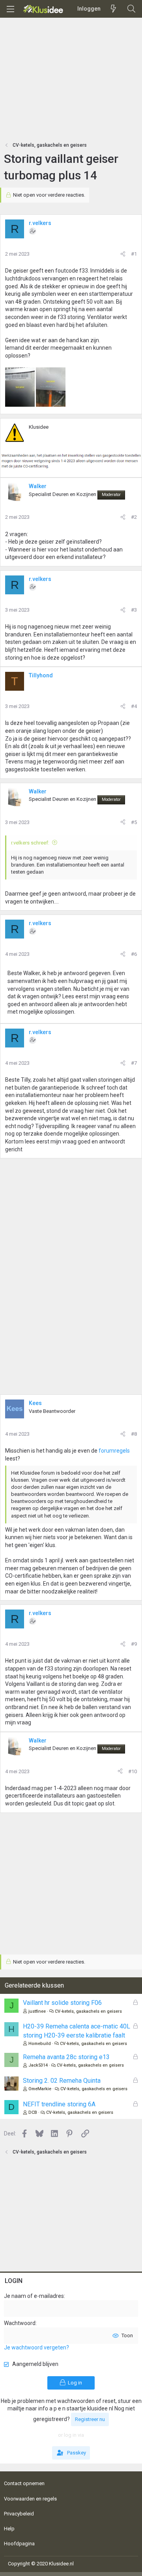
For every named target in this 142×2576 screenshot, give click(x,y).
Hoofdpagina (19, 2544)
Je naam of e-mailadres (34, 2296)
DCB (33, 2112)
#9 (134, 1644)
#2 (134, 517)
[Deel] (123, 254)
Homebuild (40, 2044)
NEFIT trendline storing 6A (59, 2104)
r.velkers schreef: (30, 843)
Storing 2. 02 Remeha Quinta (62, 2081)
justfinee (37, 2011)
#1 (134, 254)
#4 (134, 706)
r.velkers (40, 223)
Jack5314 (38, 2065)
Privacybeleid (19, 2514)
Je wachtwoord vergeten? (36, 2347)
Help (9, 2529)
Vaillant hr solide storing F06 (62, 2003)
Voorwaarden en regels (30, 2499)
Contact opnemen (24, 2483)
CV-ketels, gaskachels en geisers (88, 2011)
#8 (134, 1434)
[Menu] (10, 9)
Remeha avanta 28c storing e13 (66, 2057)
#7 (134, 1063)
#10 (133, 1771)
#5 (134, 822)
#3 (134, 610)
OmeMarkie (40, 2089)
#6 (134, 954)
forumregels (114, 1451)
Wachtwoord (20, 2323)
